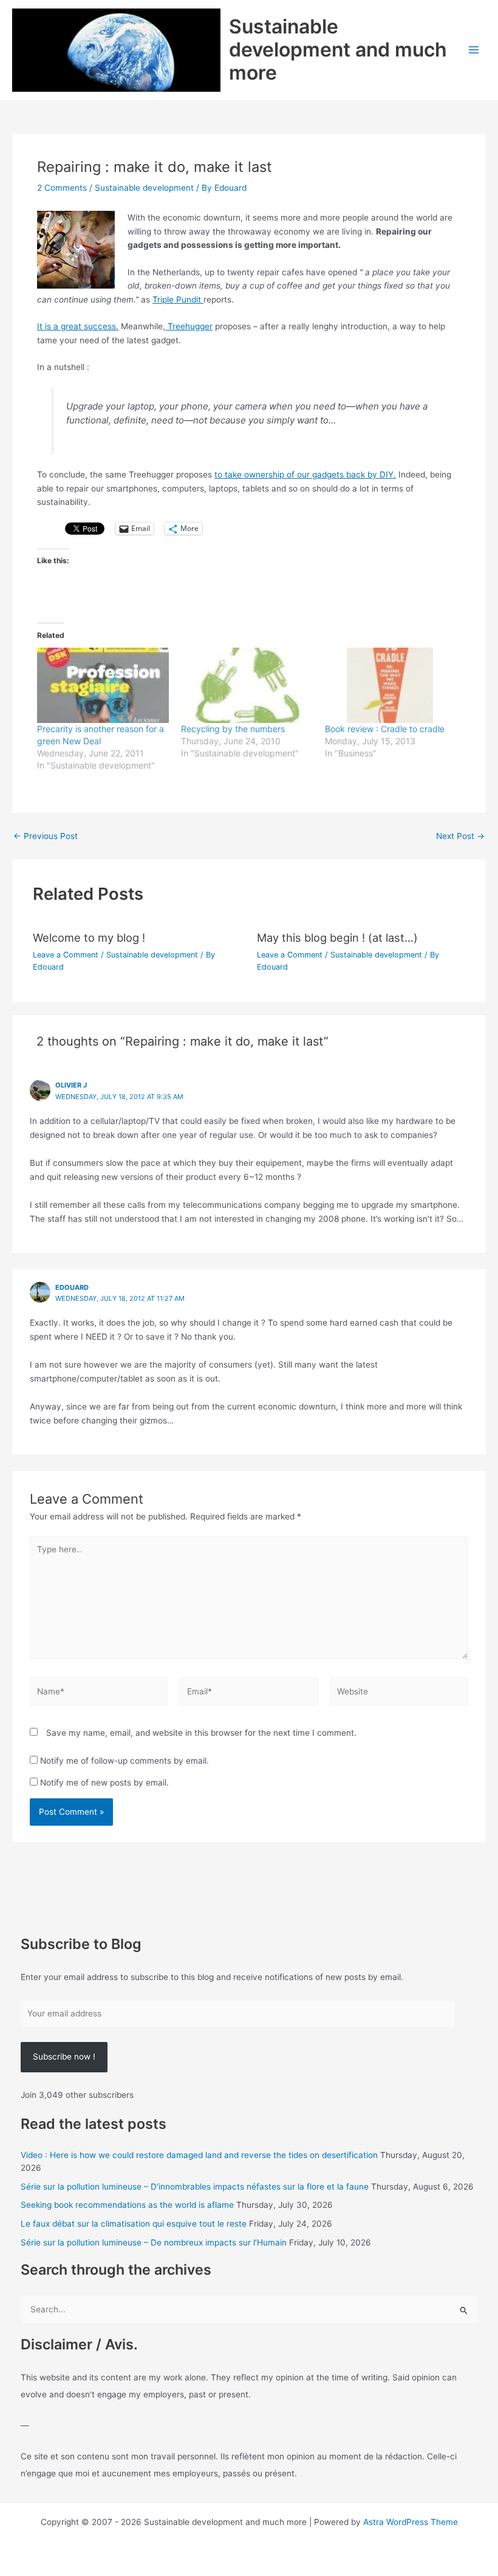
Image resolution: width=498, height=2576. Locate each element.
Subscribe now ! (64, 2057)
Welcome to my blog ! (89, 937)
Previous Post (46, 837)
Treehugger (189, 326)
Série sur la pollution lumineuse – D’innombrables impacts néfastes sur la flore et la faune (195, 2187)
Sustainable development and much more (338, 50)
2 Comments (62, 188)
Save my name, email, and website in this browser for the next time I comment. (201, 1733)
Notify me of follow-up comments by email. (124, 1761)
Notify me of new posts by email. (104, 1783)
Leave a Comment (66, 955)
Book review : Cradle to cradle (385, 729)
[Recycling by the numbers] (247, 685)
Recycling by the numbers (233, 729)
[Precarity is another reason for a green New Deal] (103, 685)
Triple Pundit (178, 300)
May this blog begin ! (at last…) (337, 937)
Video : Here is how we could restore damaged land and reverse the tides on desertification (199, 2155)
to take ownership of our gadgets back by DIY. (305, 474)
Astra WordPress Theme (411, 2522)
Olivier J (71, 1085)
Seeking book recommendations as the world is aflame (127, 2205)
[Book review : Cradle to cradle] (391, 685)
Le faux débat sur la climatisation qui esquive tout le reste (134, 2224)
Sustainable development (144, 188)
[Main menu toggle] (474, 50)
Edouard (72, 1287)
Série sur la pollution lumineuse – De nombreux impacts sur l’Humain (154, 2242)
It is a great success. (78, 326)
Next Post (460, 837)
